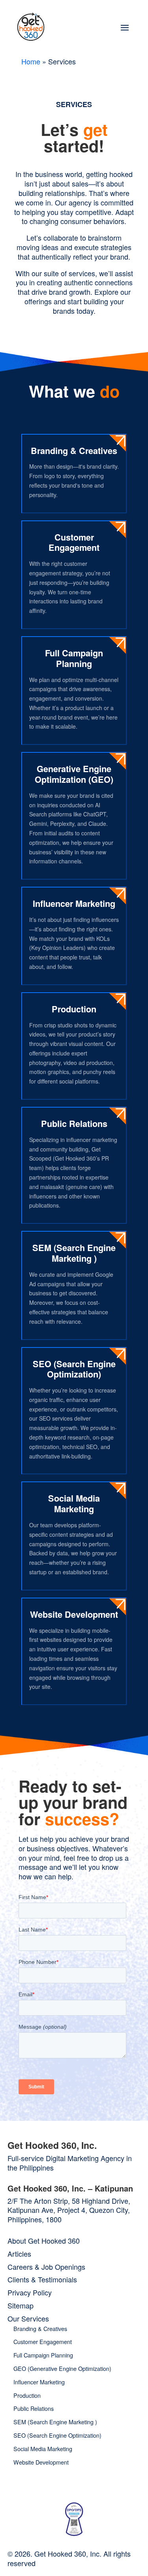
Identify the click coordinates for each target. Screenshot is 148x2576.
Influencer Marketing (74, 903)
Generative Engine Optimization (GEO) (74, 774)
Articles (19, 2254)
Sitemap (21, 2305)
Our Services (28, 2318)
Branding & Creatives (74, 450)
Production (74, 1009)
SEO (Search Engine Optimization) (74, 1369)
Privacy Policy (30, 2292)
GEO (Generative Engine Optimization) (62, 2368)
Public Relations (74, 1123)
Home (31, 61)
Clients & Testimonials (42, 2279)
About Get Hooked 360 (44, 2241)
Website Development (74, 1614)
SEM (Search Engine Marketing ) (74, 1253)
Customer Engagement (74, 542)
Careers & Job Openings (46, 2267)
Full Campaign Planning (74, 658)
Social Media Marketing (74, 1503)
